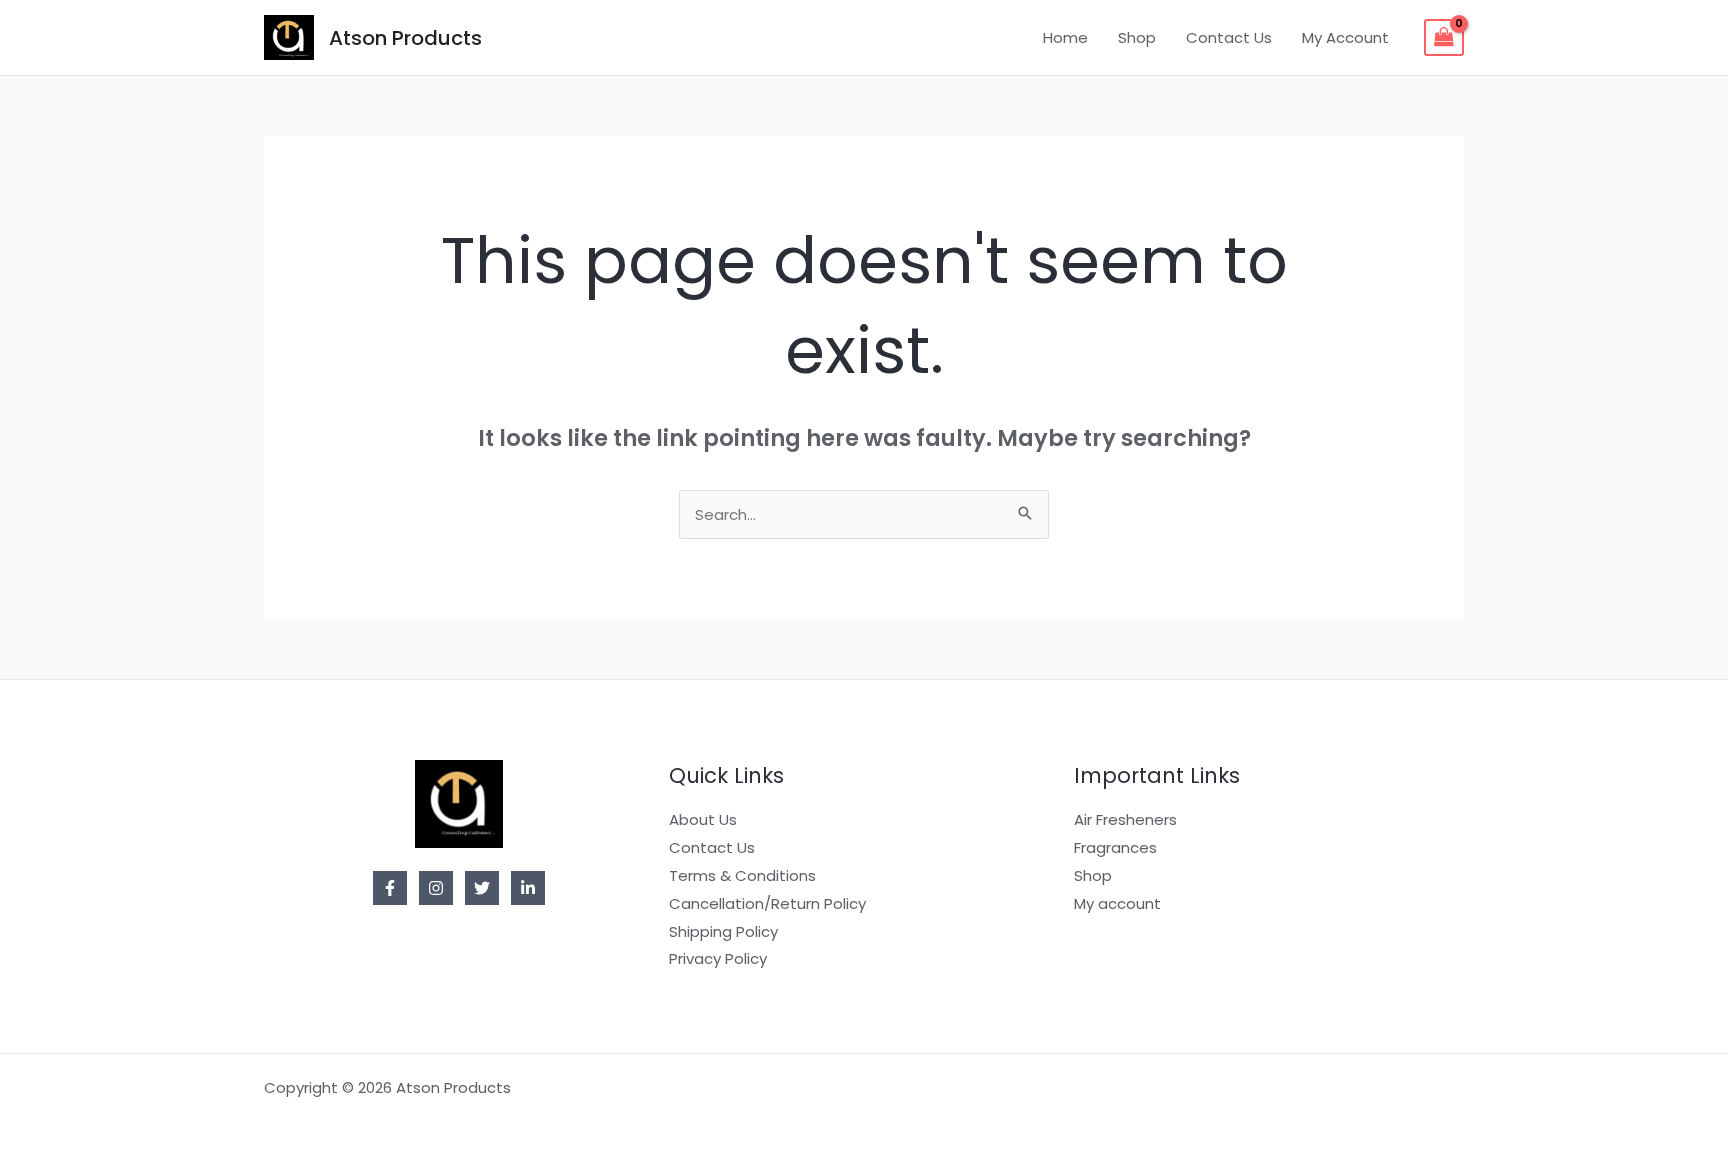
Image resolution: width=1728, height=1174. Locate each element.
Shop (1137, 37)
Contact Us (1229, 37)
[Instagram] (436, 888)
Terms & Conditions (742, 875)
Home (1065, 37)
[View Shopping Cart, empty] (1444, 38)
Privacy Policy (718, 958)
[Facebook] (390, 888)
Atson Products (405, 38)
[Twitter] (482, 888)
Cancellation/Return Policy (767, 903)
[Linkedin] (528, 888)
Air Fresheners (1125, 819)
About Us (703, 819)
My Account (1345, 37)
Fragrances (1115, 847)
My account (1117, 903)
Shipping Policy (723, 931)
